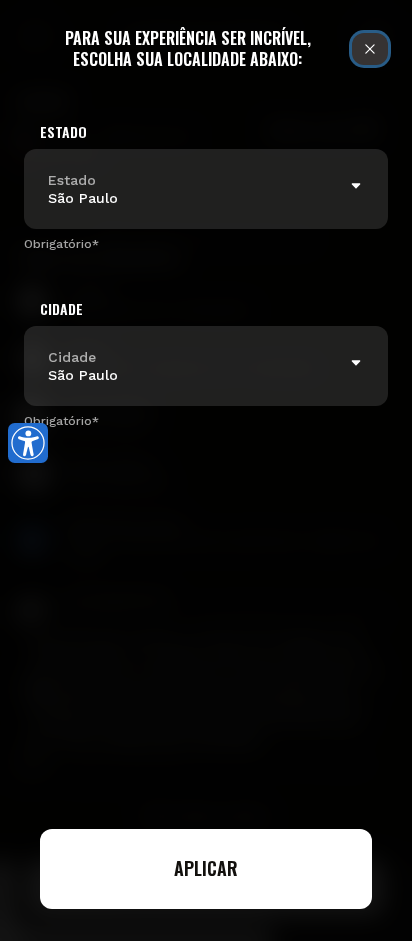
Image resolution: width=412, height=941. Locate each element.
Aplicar (206, 868)
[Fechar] (370, 49)
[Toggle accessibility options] (28, 443)
